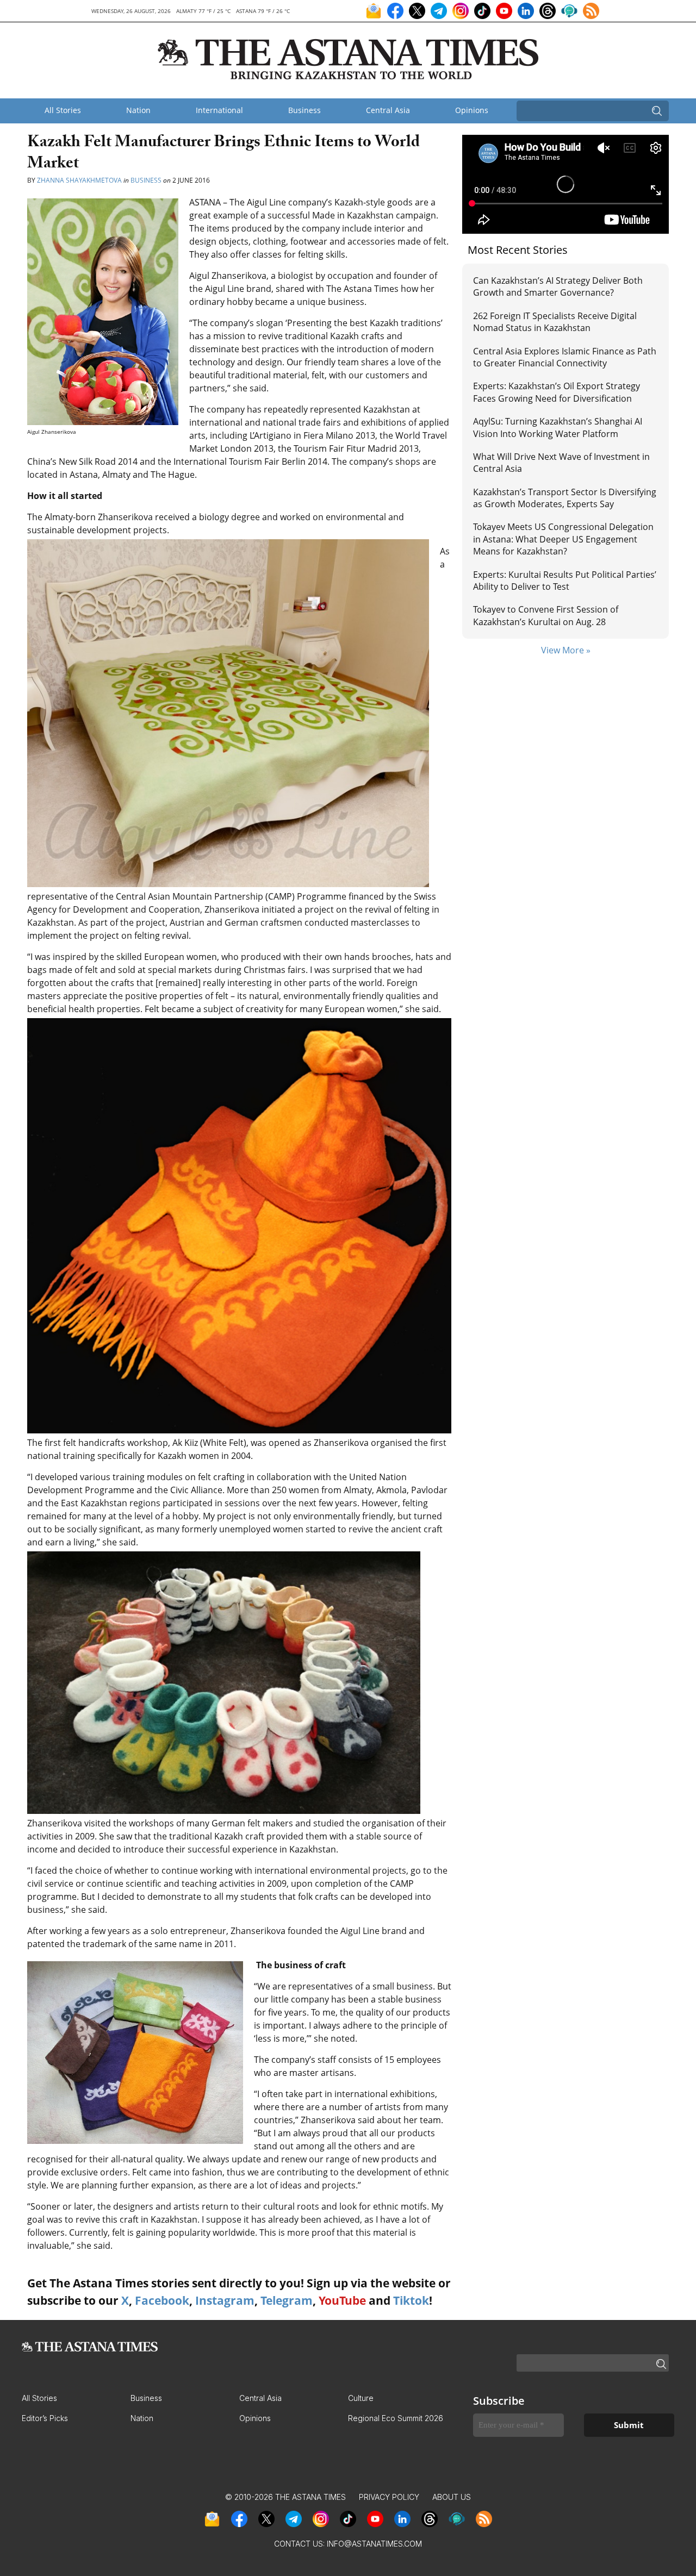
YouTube (342, 2300)
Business (304, 110)
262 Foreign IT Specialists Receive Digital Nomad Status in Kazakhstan (555, 322)
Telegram (287, 2300)
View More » (566, 650)
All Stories (63, 110)
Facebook (162, 2300)
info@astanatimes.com (374, 2544)
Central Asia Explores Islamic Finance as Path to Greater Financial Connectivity (565, 357)
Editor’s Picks (45, 2418)
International (219, 110)
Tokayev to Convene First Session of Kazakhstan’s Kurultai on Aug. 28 (546, 615)
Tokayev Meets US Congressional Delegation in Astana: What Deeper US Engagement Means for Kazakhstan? (563, 539)
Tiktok (411, 2300)
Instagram (225, 2300)
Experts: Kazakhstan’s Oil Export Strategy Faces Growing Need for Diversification (557, 392)
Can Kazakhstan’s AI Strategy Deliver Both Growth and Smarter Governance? (558, 286)
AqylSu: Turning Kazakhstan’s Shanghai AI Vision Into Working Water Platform (558, 427)
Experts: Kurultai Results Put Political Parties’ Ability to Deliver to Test (565, 581)
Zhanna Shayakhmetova (80, 180)
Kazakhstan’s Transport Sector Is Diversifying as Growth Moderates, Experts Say (565, 498)
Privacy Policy (389, 2497)
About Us (452, 2497)
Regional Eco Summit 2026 (396, 2418)
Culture (361, 2398)
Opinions (472, 110)
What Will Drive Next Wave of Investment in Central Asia (561, 463)
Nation (138, 110)
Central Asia (388, 110)
